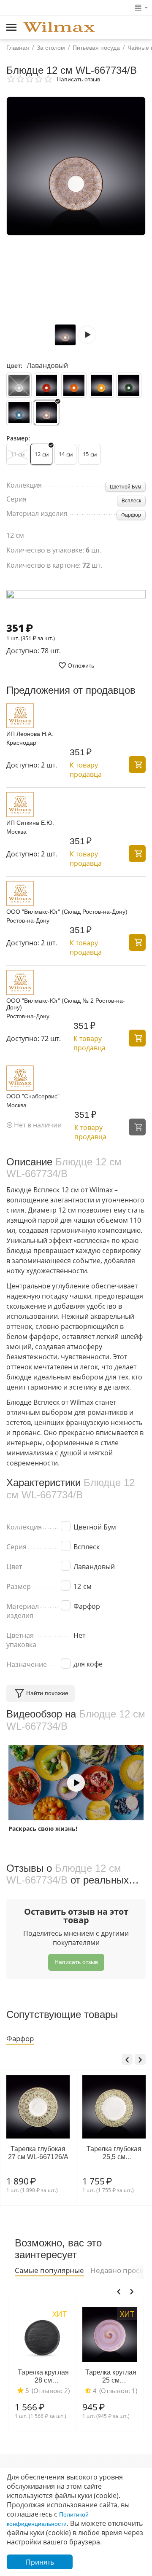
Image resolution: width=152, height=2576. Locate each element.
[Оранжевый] (74, 385)
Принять (40, 2562)
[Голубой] (19, 413)
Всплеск (131, 501)
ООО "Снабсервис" (33, 1096)
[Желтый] (101, 385)
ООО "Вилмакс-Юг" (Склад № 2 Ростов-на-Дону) (66, 1004)
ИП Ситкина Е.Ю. (30, 823)
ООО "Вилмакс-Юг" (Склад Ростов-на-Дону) (67, 912)
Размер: (18, 438)
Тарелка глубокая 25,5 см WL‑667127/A (114, 2153)
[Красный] (46, 385)
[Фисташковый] (19, 385)
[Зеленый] (129, 385)
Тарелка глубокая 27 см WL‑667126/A (38, 2153)
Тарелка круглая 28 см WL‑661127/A (43, 2376)
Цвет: (14, 366)
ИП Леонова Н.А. (30, 734)
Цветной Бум (125, 487)
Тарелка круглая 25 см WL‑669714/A (111, 2376)
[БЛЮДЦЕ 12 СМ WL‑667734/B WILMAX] (76, 166)
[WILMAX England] (59, 28)
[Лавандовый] (46, 413)
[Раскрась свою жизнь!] (76, 1783)
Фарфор (131, 515)
